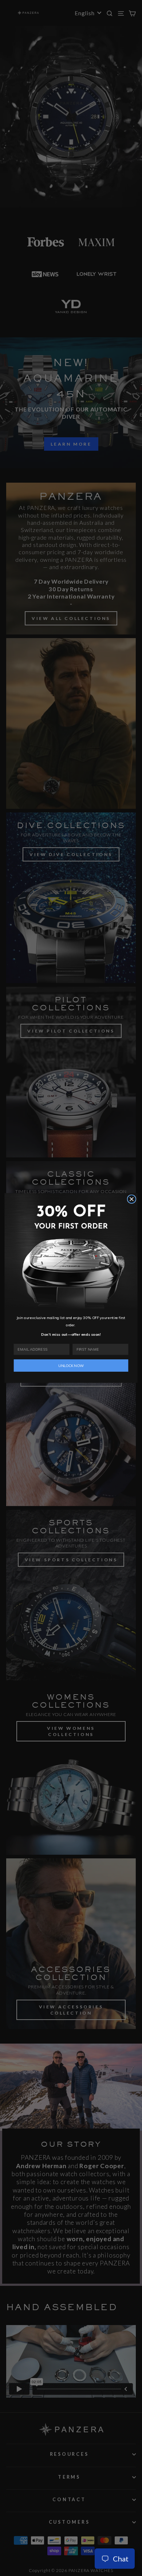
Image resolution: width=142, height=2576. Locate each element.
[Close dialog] (131, 1199)
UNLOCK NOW (71, 1366)
